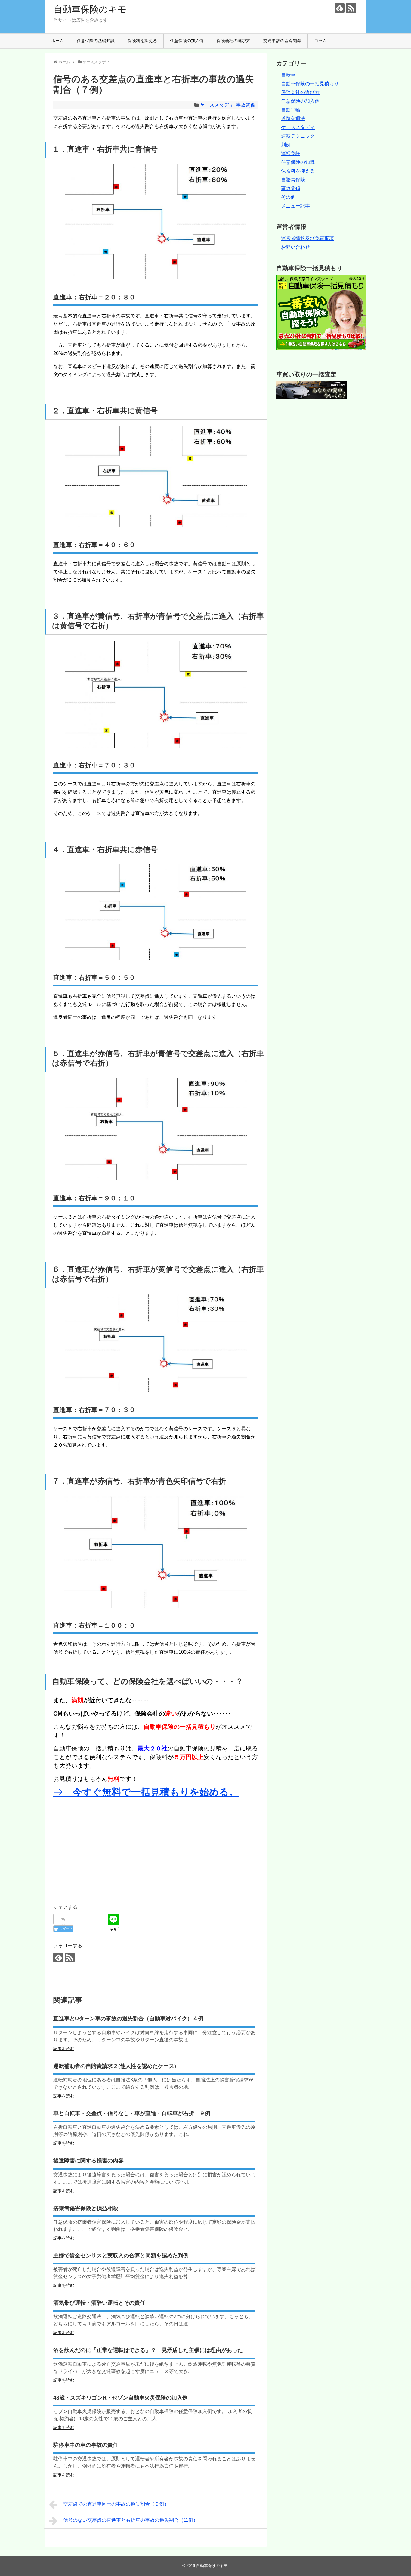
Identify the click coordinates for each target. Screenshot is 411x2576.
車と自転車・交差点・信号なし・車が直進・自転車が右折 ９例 (132, 2113)
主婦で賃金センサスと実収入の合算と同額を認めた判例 (121, 2256)
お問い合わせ (295, 247)
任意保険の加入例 (187, 41)
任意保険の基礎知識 (96, 41)
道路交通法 (293, 119)
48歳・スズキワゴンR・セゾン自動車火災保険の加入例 (121, 2398)
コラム (320, 41)
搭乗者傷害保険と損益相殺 (86, 2208)
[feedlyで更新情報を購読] (340, 8)
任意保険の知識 (298, 162)
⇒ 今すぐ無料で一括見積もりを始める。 (146, 1792)
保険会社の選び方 (233, 41)
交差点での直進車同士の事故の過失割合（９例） (116, 2504)
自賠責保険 (293, 180)
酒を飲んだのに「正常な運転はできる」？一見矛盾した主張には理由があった (148, 2350)
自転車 (288, 75)
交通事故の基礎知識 (282, 41)
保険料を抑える (142, 41)
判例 (286, 145)
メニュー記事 (295, 206)
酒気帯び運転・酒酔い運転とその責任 (99, 2303)
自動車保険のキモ (90, 9)
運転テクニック (298, 136)
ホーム (57, 41)
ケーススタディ (217, 105)
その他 (288, 197)
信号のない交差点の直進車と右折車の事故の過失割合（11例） (131, 2520)
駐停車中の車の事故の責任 (86, 2445)
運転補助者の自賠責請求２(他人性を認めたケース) (115, 2066)
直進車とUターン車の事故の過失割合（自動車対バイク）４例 (128, 2019)
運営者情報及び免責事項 (307, 238)
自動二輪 (291, 110)
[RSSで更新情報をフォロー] (351, 8)
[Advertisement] (104, 1849)
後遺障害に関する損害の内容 (88, 2161)
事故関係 (246, 105)
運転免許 (291, 153)
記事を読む (64, 2049)
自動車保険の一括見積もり (310, 84)
